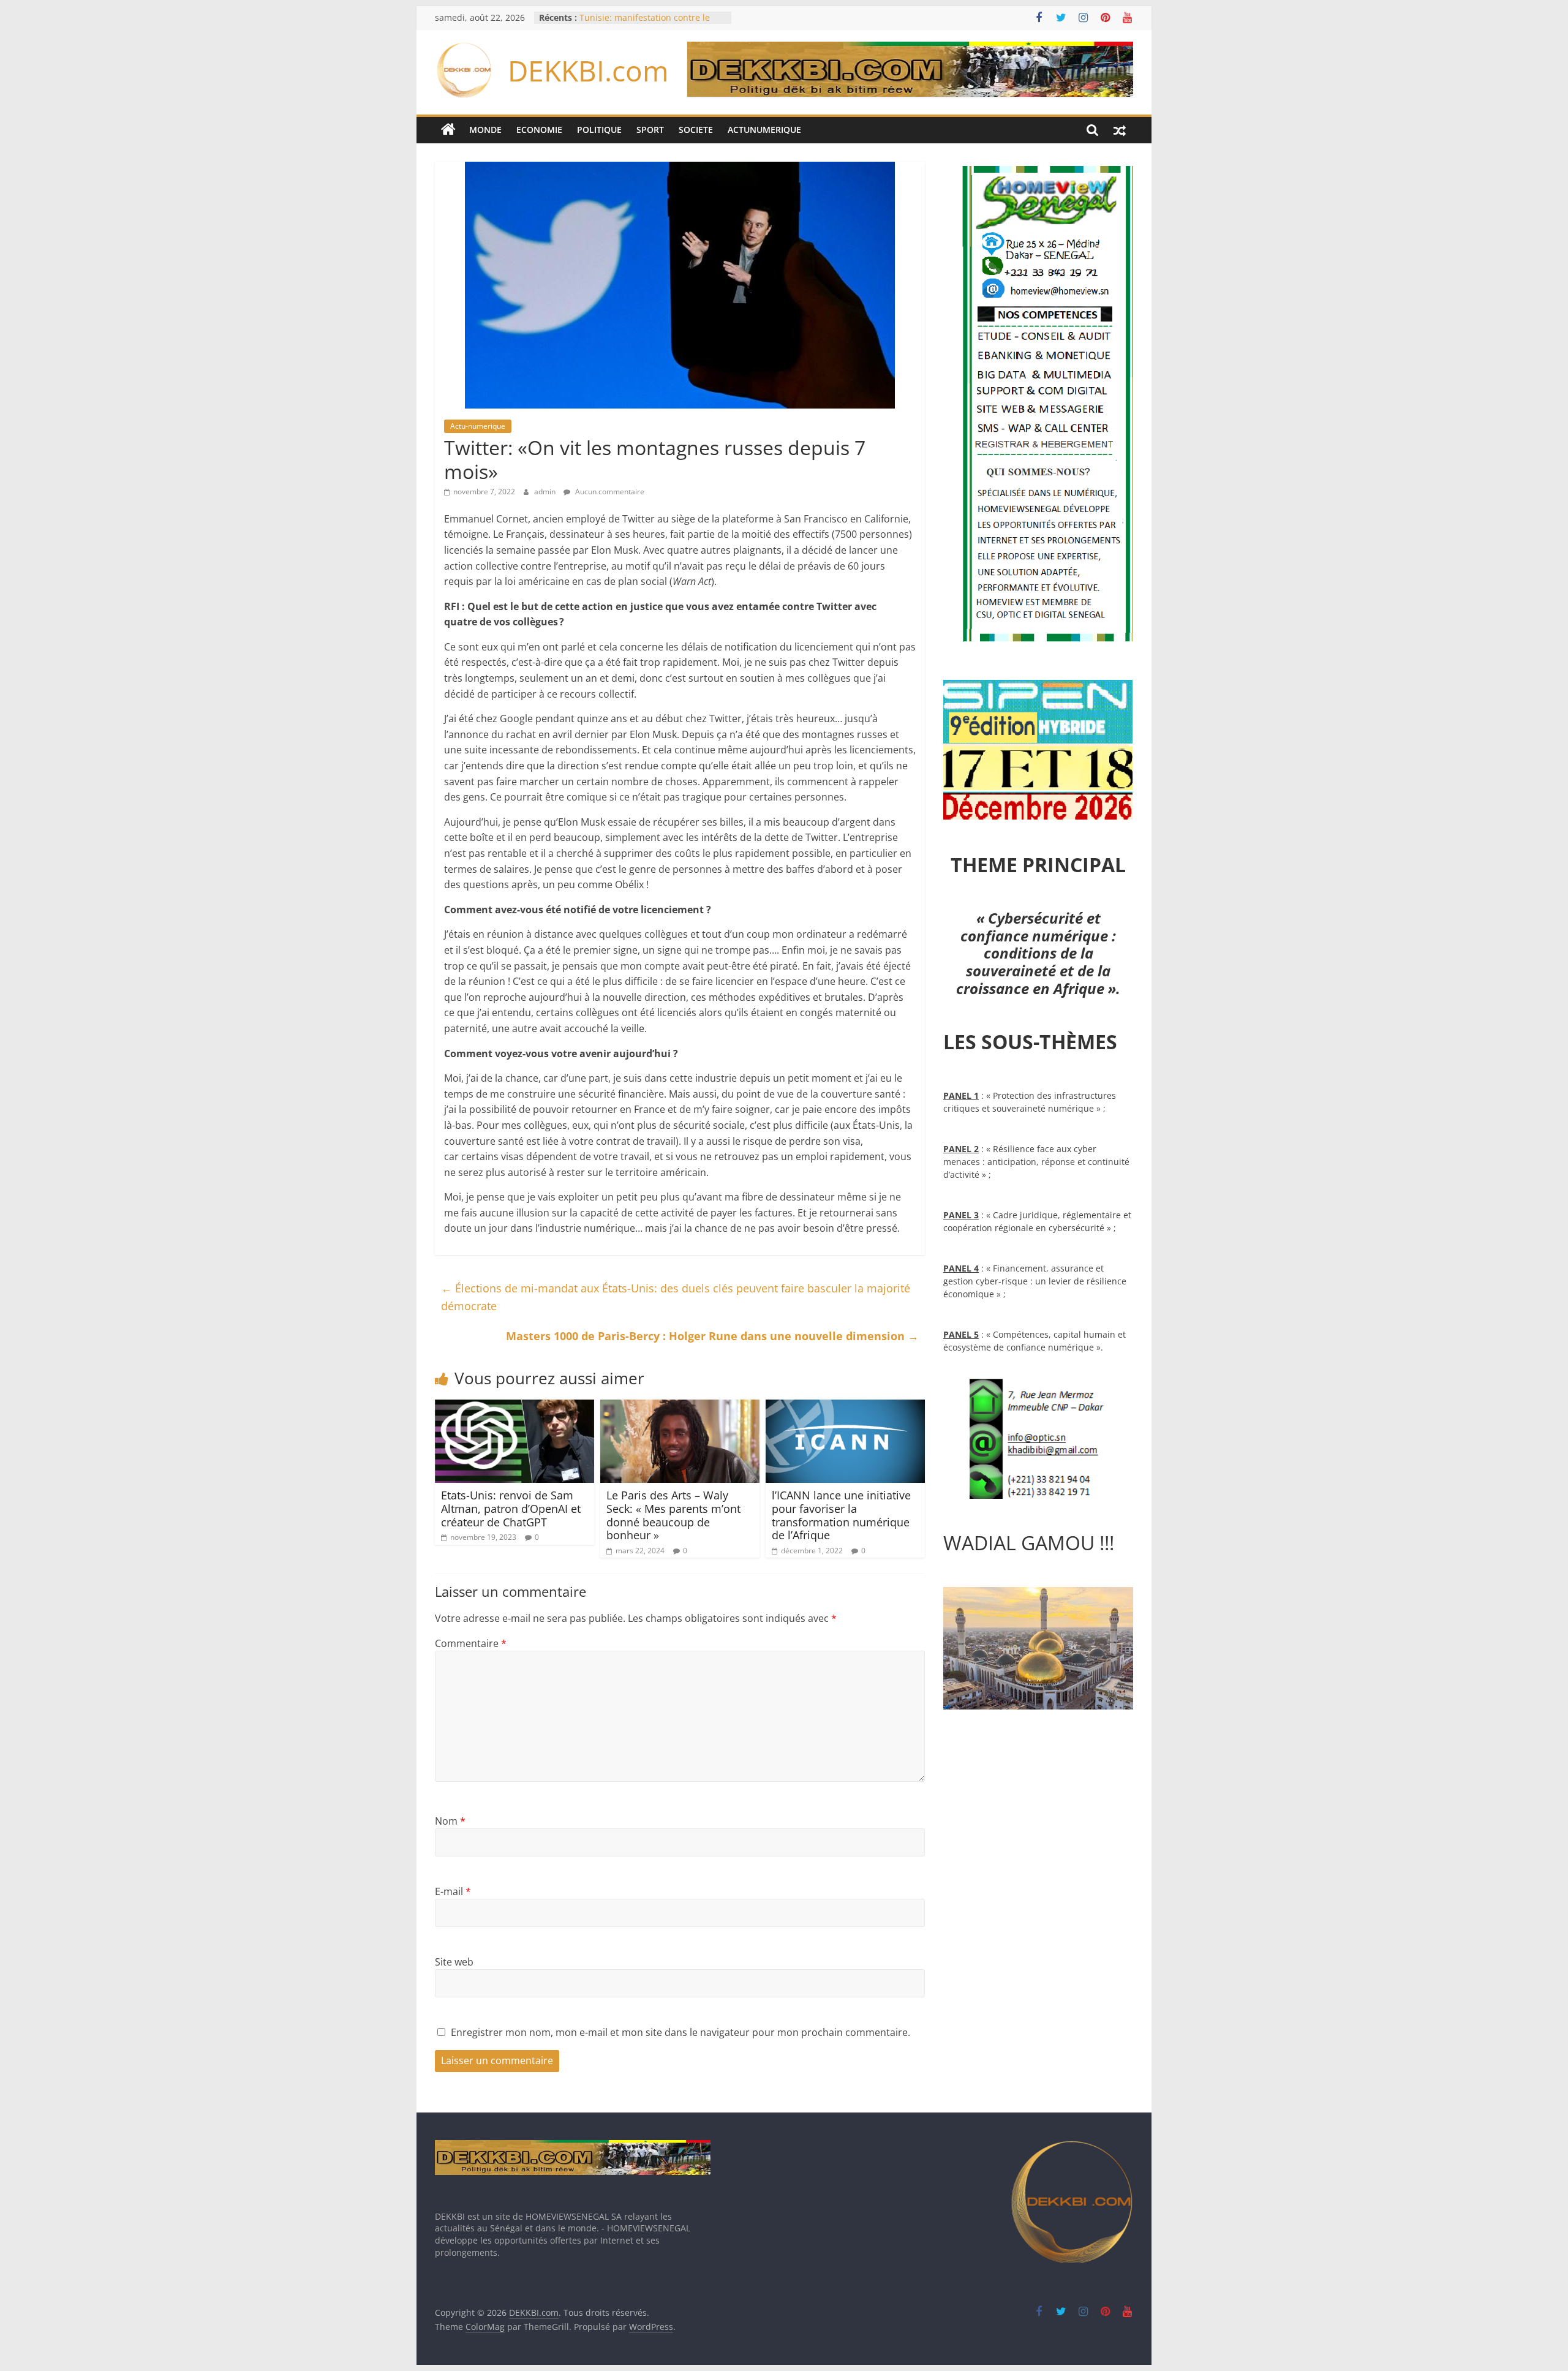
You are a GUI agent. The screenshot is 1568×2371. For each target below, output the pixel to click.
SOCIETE (696, 130)
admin (546, 492)
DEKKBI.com (588, 70)
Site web (454, 1962)
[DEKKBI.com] (448, 130)
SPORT (650, 130)
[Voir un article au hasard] (1120, 130)
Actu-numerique (478, 426)
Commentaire (471, 1643)
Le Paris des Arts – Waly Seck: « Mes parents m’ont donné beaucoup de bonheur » (673, 1515)
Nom (450, 1821)
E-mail (453, 1891)
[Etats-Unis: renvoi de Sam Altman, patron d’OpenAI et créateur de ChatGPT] (514, 1407)
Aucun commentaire (609, 492)
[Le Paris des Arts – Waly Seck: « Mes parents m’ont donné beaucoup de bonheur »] (680, 1407)
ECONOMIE (539, 130)
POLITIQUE (599, 130)
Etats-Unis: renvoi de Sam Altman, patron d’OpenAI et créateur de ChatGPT (511, 1508)
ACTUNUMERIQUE (764, 130)
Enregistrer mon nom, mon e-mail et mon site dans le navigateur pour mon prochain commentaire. (680, 2032)
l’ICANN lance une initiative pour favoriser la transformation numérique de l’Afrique (841, 1515)
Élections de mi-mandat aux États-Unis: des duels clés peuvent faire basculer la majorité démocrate (676, 1297)
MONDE (485, 130)
